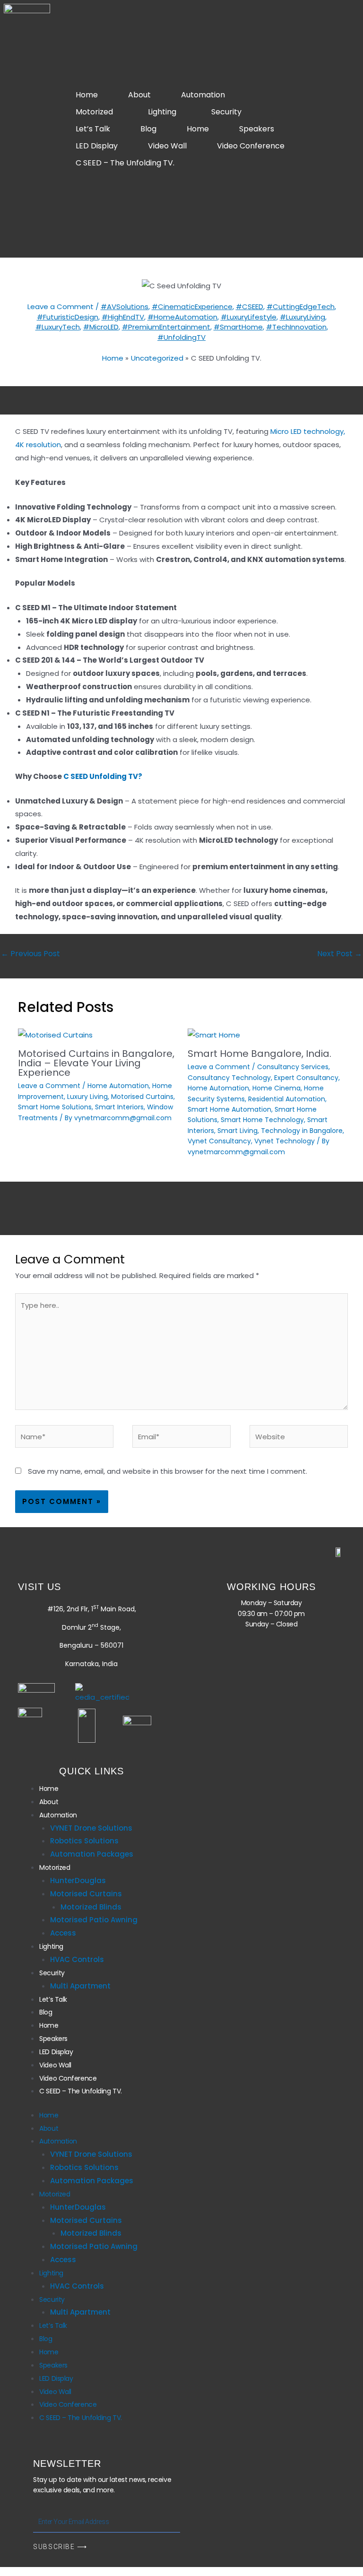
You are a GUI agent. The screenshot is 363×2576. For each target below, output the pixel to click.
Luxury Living (87, 1097)
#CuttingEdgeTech (301, 307)
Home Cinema (277, 1088)
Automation (203, 95)
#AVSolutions (125, 307)
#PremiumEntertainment (166, 327)
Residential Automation (287, 1099)
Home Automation (118, 1086)
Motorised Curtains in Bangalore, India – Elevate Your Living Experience (96, 1063)
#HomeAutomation (182, 317)
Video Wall (167, 146)
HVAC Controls (77, 1959)
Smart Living (238, 1131)
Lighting (162, 112)
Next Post (340, 954)
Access (63, 1933)
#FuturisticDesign (68, 317)
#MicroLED (101, 327)
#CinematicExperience (192, 307)
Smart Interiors (119, 1107)
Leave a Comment (60, 307)
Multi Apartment (80, 1986)
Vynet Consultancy (219, 1141)
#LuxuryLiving (302, 317)
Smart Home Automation (229, 1109)
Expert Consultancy (306, 1078)
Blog (148, 129)
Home (87, 95)
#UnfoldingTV (181, 337)
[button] (205, 95)
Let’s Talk (93, 129)
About (139, 95)
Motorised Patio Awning (94, 1920)
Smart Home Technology (262, 1120)
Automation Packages (92, 1854)
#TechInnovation (296, 327)
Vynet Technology (285, 1141)
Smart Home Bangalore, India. (259, 1054)
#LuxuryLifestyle (249, 317)
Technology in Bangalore (302, 1131)
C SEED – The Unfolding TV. (125, 163)
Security (226, 112)
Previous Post (30, 954)
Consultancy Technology (229, 1078)
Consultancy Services (293, 1067)
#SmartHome (238, 327)
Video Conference (251, 146)
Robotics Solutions (84, 1841)
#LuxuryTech (58, 327)
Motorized (94, 112)
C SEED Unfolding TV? (103, 776)
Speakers (257, 129)
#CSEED (250, 307)
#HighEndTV (123, 317)
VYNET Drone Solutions (91, 1828)
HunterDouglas (78, 1880)
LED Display (97, 146)
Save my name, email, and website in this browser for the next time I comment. (168, 1471)
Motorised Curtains (142, 1097)
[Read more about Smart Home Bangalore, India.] (214, 1034)
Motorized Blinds (91, 1907)
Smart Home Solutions (55, 1107)
